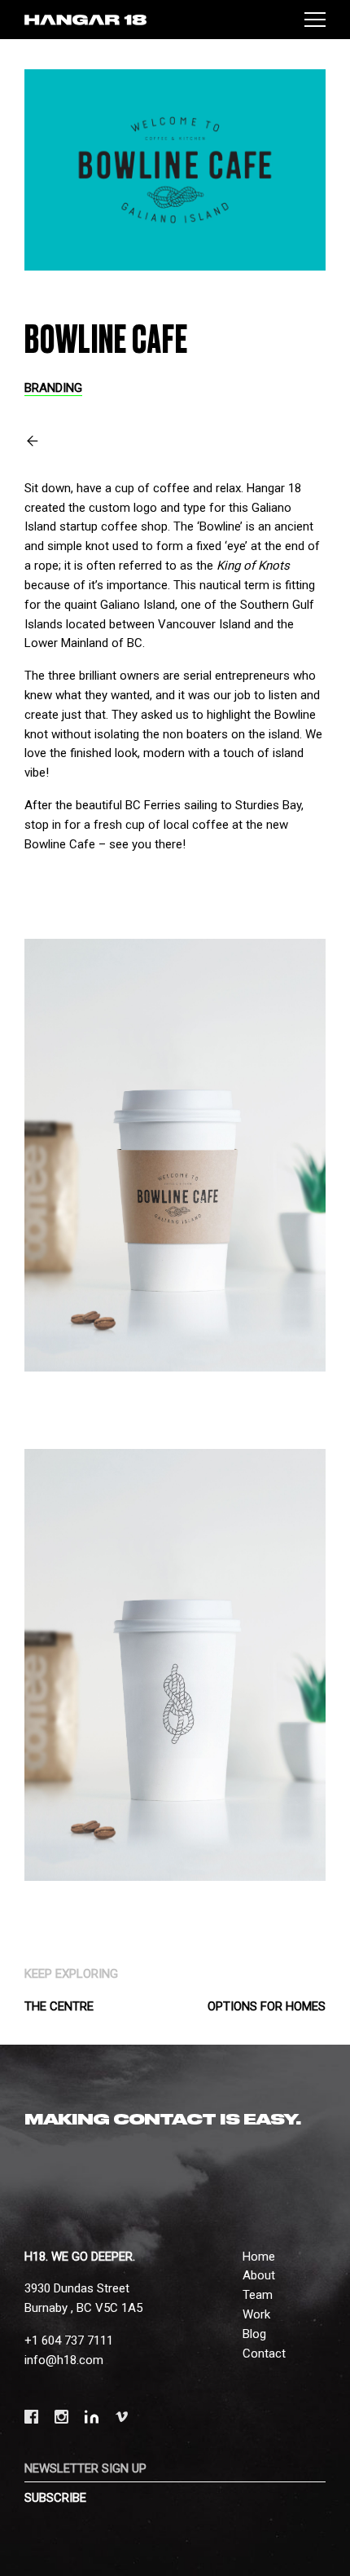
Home (259, 2257)
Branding (53, 388)
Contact (264, 2354)
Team (258, 2295)
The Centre (59, 2006)
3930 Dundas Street (77, 2288)
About (259, 2275)
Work (256, 2314)
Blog (254, 2334)
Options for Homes (267, 2006)
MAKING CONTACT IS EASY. (163, 2120)
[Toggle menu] (315, 20)
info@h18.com (64, 2360)
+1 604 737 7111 (69, 2340)
